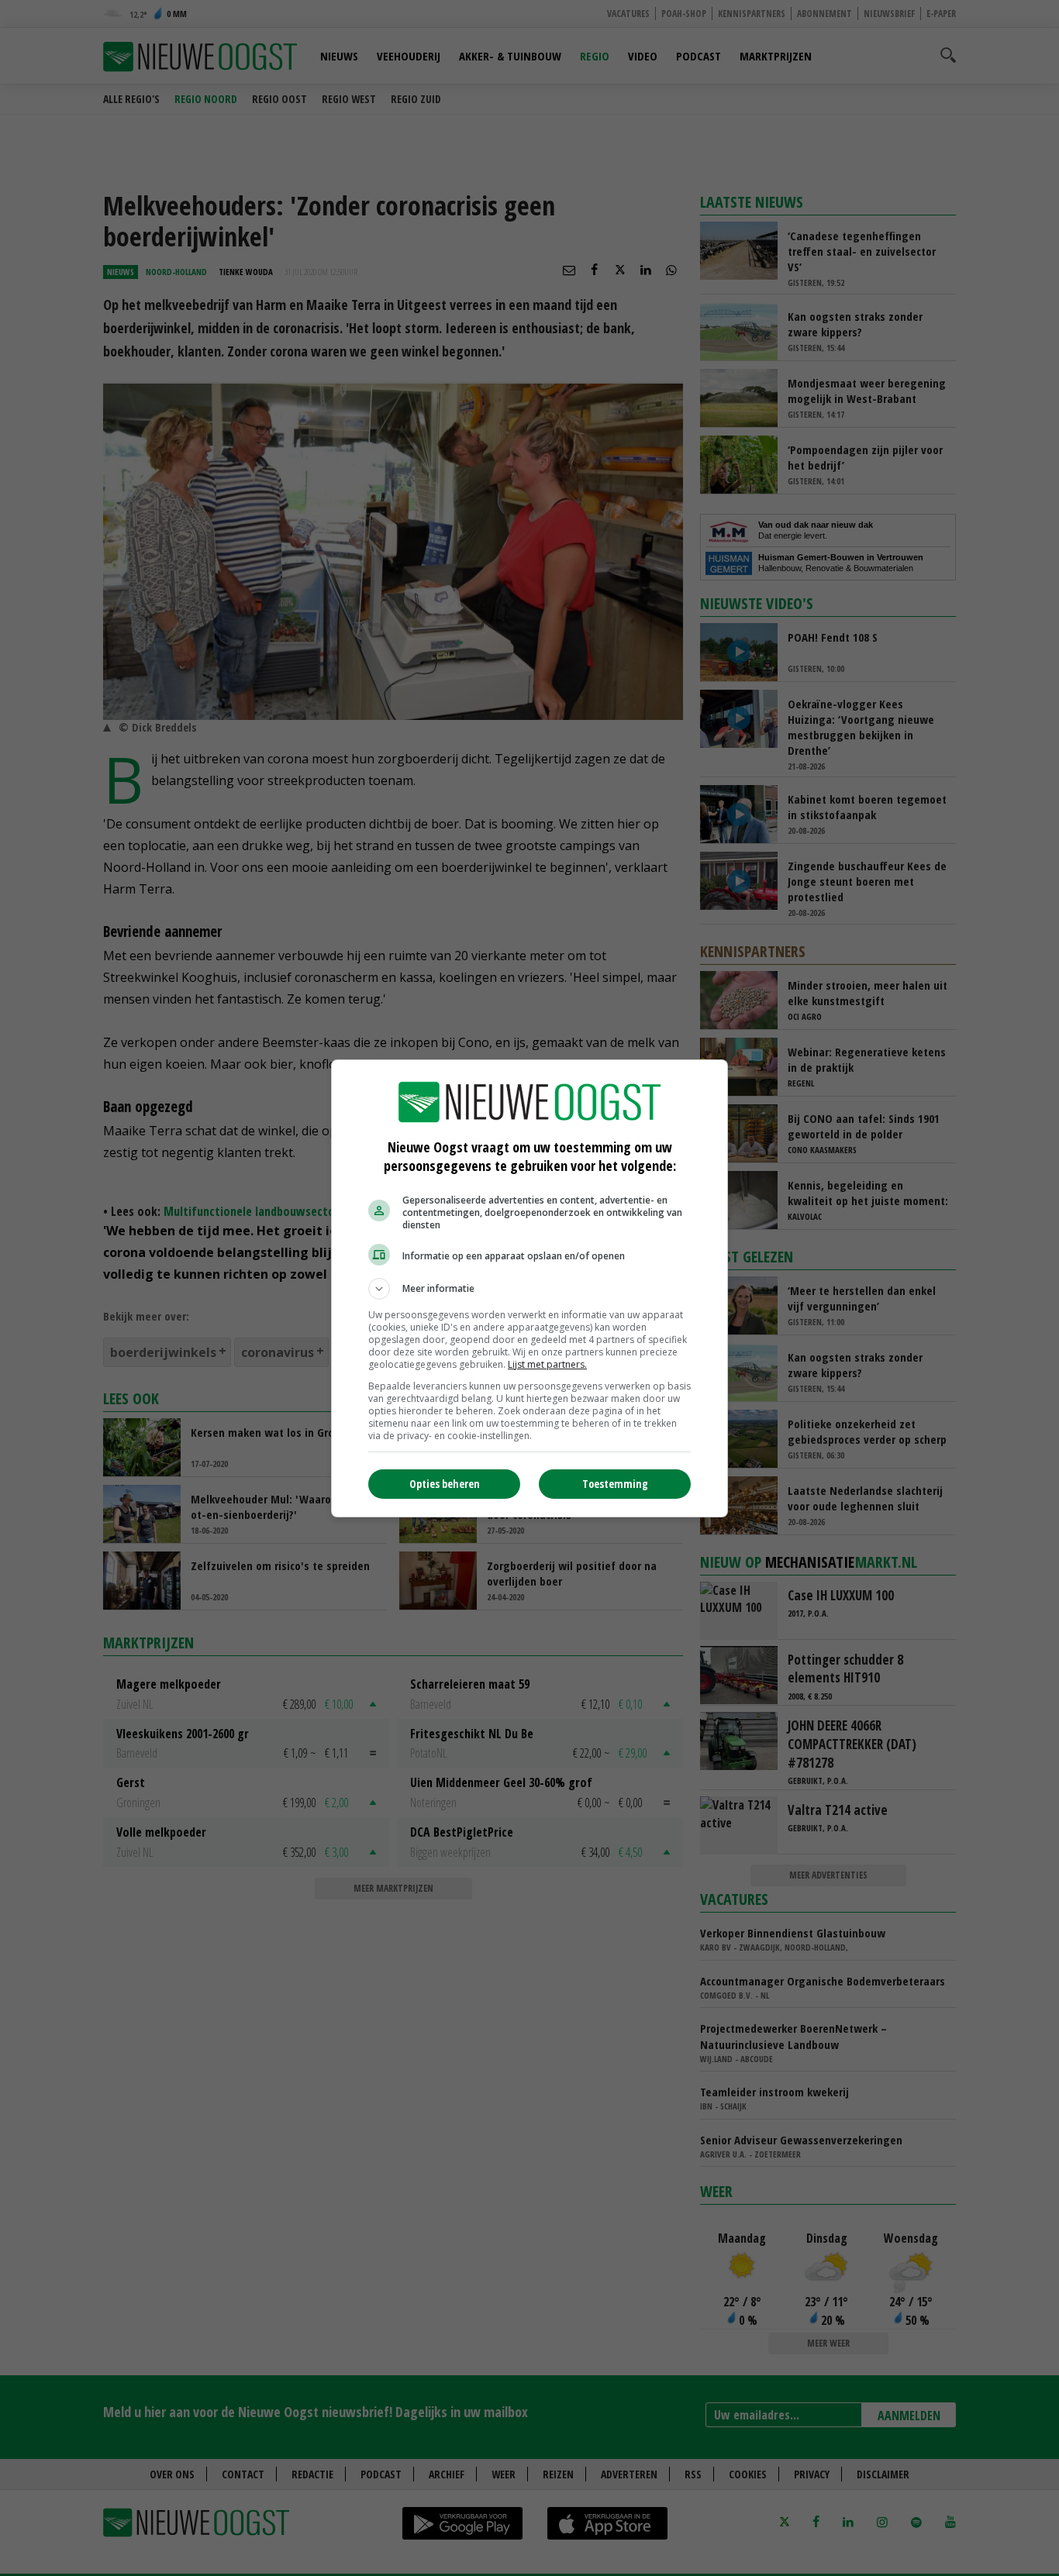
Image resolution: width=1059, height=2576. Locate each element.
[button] (529, 1289)
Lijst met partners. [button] (547, 1364)
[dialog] (529, 1288)
